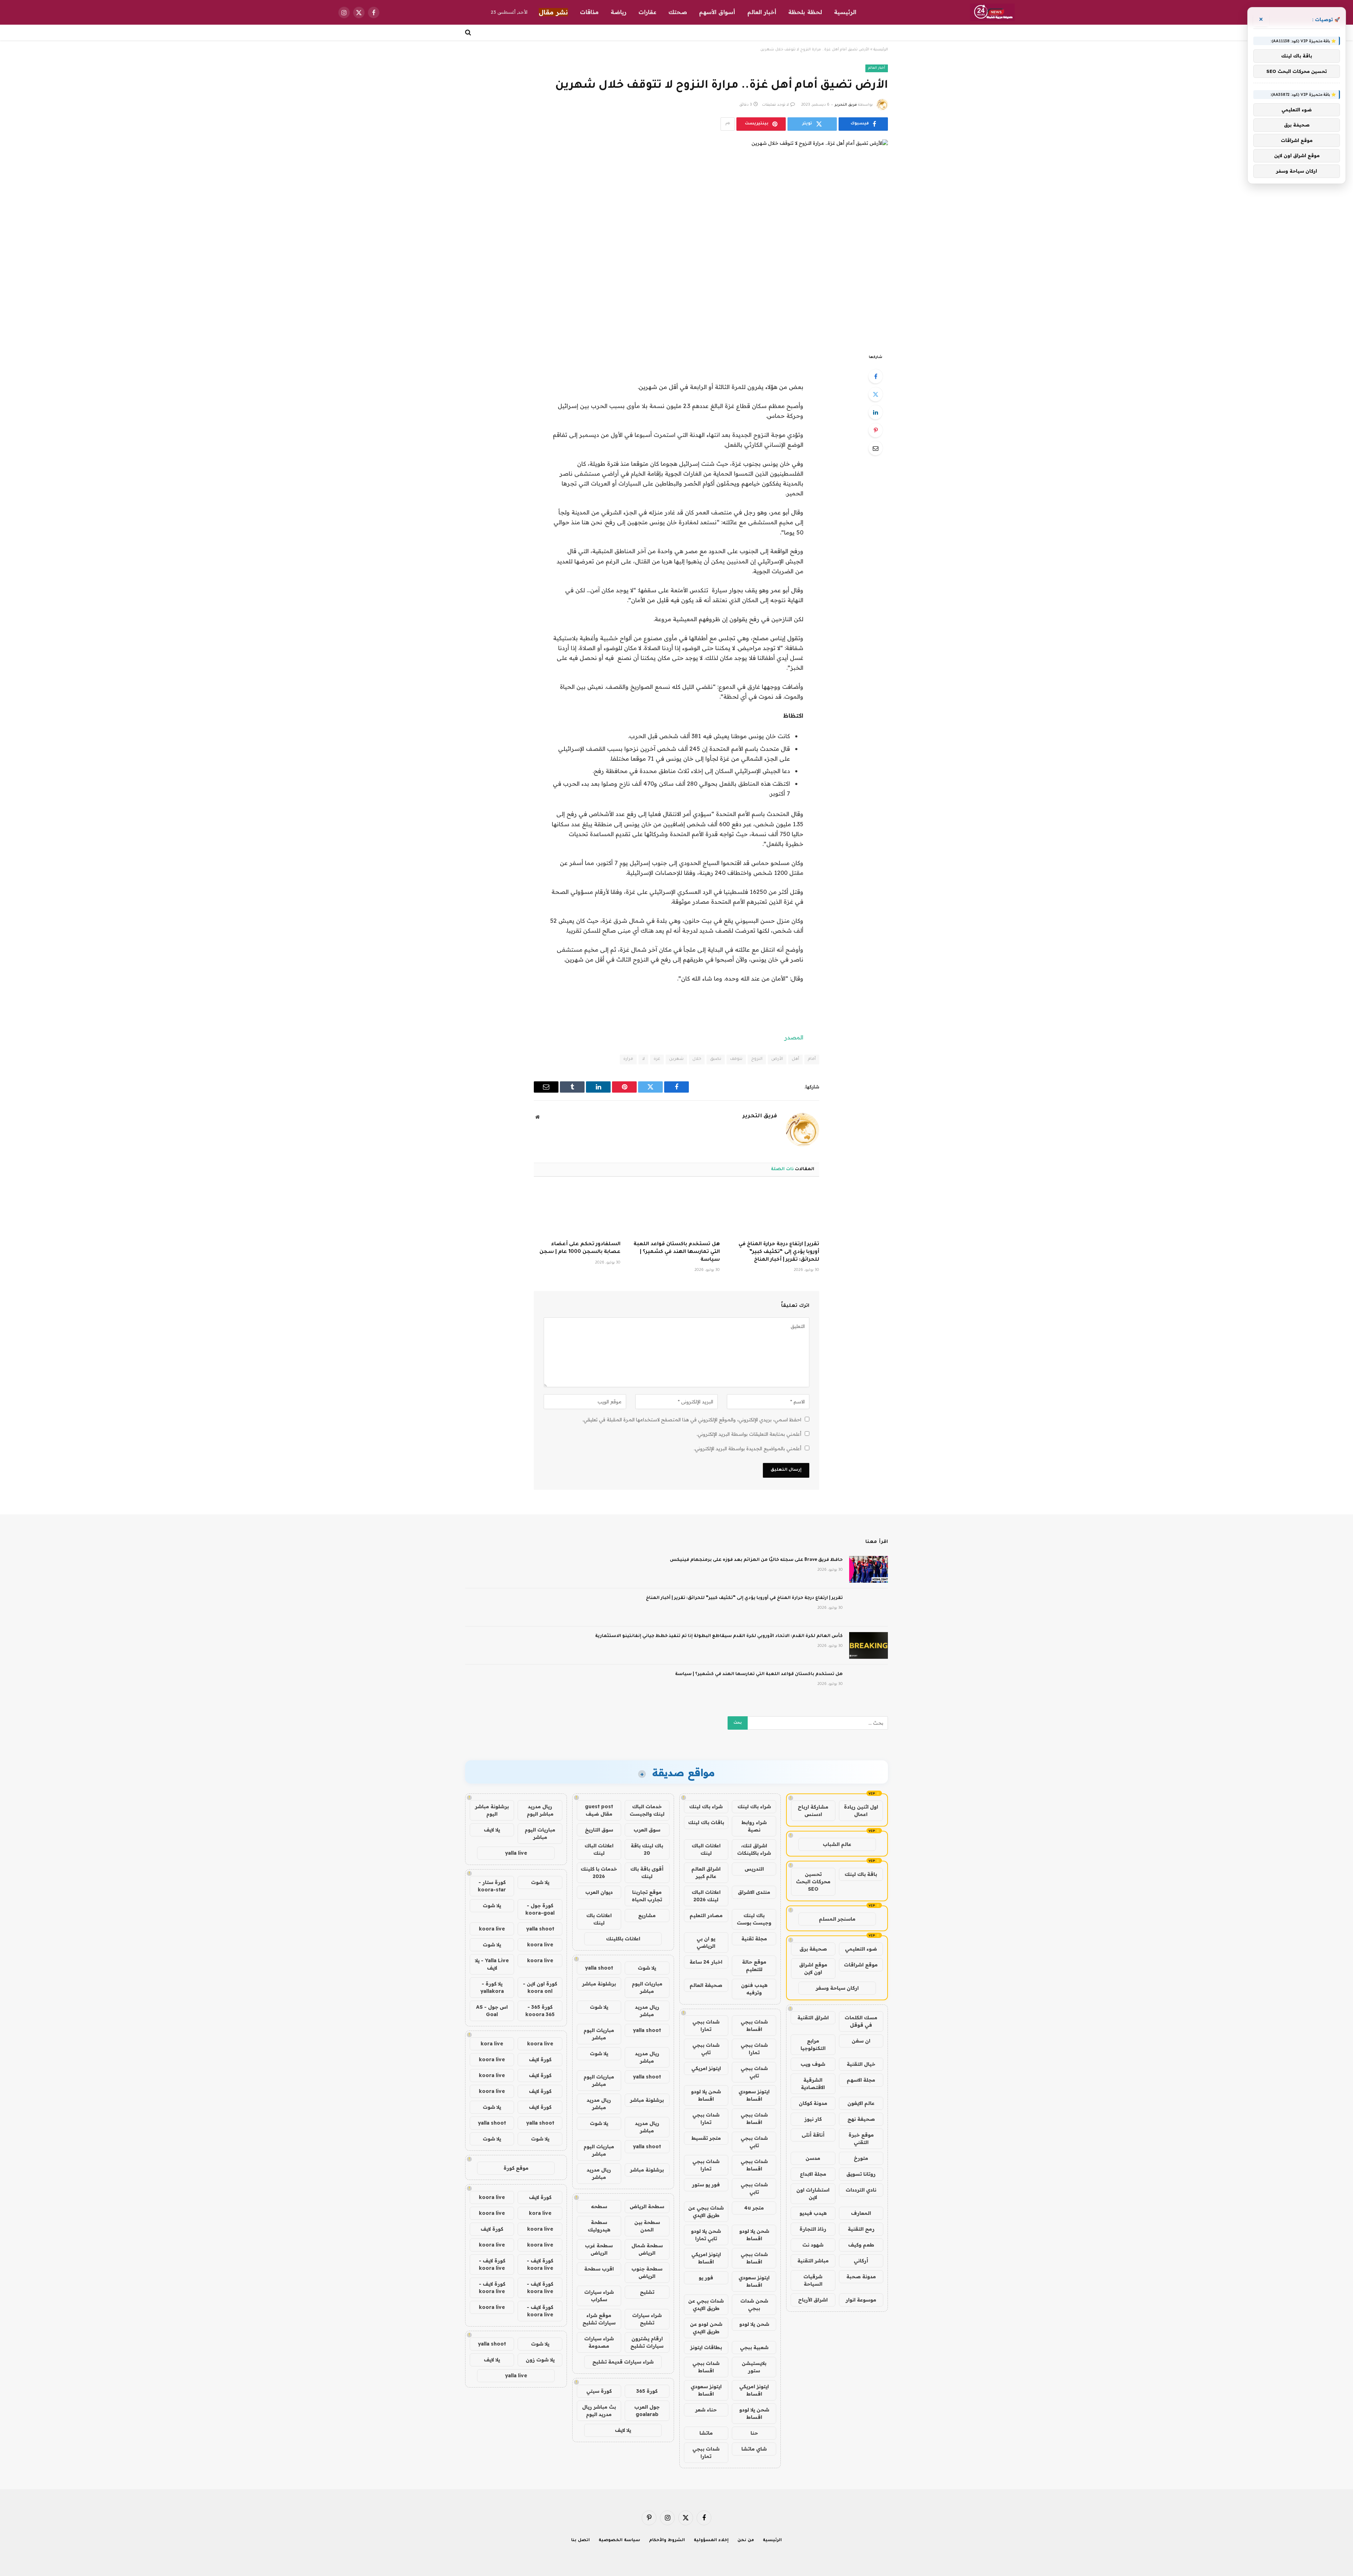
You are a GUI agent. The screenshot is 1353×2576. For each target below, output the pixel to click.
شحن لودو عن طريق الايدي (706, 2328)
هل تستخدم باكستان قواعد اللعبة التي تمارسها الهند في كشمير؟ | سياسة (677, 1252)
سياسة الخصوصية (619, 2541)
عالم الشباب (837, 1844)
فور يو (706, 2278)
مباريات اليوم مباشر (647, 1987)
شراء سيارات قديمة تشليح (623, 2362)
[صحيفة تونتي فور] (992, 12)
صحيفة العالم (706, 1985)
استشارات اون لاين (813, 2194)
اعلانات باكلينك (623, 1939)
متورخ (861, 2158)
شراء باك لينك (754, 1806)
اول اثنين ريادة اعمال (861, 1811)
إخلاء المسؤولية (711, 2541)
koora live (492, 1929)
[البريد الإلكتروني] (876, 448)
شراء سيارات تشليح (647, 2319)
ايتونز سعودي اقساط (754, 2095)
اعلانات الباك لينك (706, 1849)
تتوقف (736, 1059)
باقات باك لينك (706, 1822)
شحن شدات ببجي (754, 2305)
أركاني (861, 2261)
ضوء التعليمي (861, 1949)
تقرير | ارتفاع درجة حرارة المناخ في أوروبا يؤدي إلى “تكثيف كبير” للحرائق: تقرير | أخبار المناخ (779, 1252)
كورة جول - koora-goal (540, 1909)
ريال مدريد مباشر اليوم (540, 1810)
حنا (754, 2433)
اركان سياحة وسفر (837, 1988)
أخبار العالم (762, 12)
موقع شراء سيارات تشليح (599, 2319)
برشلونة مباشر (599, 1984)
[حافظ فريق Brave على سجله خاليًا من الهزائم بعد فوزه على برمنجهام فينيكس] (869, 1569)
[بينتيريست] (876, 430)
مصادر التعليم (706, 1915)
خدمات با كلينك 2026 (599, 1873)
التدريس (754, 1869)
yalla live (516, 1853)
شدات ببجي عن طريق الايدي (706, 2211)
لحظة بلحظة (805, 12)
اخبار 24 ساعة (706, 1962)
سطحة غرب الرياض (599, 2249)
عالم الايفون (861, 2103)
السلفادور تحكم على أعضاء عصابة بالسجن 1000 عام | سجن (580, 1248)
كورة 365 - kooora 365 (540, 2011)
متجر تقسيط (706, 2138)
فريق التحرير (846, 105)
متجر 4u (754, 2208)
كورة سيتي (599, 2391)
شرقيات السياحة (813, 2280)
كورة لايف (540, 2059)
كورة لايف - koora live (540, 2264)
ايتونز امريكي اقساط (706, 2258)
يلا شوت (647, 1968)
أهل (795, 1059)
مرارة (628, 1059)
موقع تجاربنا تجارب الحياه (647, 1896)
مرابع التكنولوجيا (813, 2044)
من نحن (746, 2541)
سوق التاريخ (599, 1830)
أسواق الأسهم (717, 12)
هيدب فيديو (813, 2213)
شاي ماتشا (754, 2449)
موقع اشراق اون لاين (813, 1968)
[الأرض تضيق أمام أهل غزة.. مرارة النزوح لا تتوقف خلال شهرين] (676, 241)
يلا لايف (623, 2430)
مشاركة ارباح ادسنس (813, 1811)
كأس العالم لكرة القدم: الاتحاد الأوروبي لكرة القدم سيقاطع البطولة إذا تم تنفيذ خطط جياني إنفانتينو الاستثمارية (719, 1636)
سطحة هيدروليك (599, 2226)
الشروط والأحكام (667, 2541)
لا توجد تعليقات (776, 105)
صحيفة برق (813, 1949)
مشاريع (647, 1915)
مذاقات (589, 12)
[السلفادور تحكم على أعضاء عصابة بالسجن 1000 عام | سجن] (577, 1211)
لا (643, 1059)
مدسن (813, 2158)
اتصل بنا (580, 2541)
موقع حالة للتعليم (754, 1966)
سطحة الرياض (647, 2206)
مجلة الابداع (813, 2174)
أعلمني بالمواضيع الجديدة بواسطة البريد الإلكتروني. (747, 1448)
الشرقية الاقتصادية (813, 2084)
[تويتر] (876, 394)
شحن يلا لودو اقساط (706, 2095)
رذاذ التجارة (813, 2229)
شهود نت (813, 2245)
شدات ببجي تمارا (706, 2025)
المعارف (861, 2213)
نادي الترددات (861, 2190)
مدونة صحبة (861, 2277)
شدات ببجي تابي (706, 2049)
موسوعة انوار (861, 2300)
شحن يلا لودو (754, 2324)
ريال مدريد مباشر (647, 2011)
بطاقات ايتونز (706, 2347)
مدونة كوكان (813, 2103)
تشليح (647, 2292)
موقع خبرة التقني (861, 2139)
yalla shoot (599, 1968)
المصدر (794, 1037)
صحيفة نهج (861, 2119)
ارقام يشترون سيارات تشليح (647, 2342)
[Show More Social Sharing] (728, 124)
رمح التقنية (861, 2229)
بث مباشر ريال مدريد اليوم (599, 2411)
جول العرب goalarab (647, 2411)
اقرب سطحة (599, 2269)
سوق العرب (647, 1830)
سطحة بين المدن (647, 2226)
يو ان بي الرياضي (706, 1942)
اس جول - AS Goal (492, 2011)
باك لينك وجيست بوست (754, 1919)
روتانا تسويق (861, 2174)
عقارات (647, 12)
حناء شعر (706, 2410)
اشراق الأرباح (813, 2300)
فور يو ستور (706, 2185)
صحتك (678, 12)
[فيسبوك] (876, 376)
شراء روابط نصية (754, 1826)
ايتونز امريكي (706, 2068)
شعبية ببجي (754, 2347)
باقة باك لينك (861, 1874)
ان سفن (861, 2041)
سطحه (599, 2206)
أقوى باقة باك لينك (647, 1873)
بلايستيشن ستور (754, 2367)
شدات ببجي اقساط (754, 2025)
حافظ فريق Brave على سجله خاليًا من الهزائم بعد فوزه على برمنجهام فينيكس (756, 1560)
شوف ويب (813, 2064)
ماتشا (706, 2433)
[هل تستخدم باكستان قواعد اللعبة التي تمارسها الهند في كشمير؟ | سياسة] (676, 1211)
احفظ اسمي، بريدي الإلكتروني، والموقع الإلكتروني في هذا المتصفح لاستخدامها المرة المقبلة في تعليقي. (692, 1420)
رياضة (619, 12)
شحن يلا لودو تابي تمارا (706, 2235)
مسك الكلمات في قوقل (861, 2021)
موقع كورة (516, 2168)
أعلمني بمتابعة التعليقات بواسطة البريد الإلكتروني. (749, 1434)
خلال (697, 1059)
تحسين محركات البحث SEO (813, 1882)
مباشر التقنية (813, 2261)
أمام (812, 1059)
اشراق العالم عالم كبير (706, 1873)
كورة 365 (647, 2391)
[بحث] (469, 32)
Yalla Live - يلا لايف (492, 1964)
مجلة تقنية (754, 1939)
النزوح (757, 1059)
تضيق (716, 1059)
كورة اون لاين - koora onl (540, 1987)
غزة (657, 1059)
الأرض (777, 1059)
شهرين (676, 1059)
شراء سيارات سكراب (599, 2296)
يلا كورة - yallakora (492, 1987)
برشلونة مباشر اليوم (492, 1810)
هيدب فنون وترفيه (754, 1989)
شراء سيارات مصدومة (599, 2342)
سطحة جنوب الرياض (647, 2272)
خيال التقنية (861, 2064)
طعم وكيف (861, 2245)
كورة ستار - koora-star (492, 1886)
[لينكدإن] (876, 412)
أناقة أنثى (813, 2135)
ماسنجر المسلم (837, 1919)
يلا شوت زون (540, 2360)
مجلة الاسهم (861, 2080)
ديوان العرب (599, 1892)
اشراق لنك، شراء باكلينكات (754, 1849)
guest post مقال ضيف (599, 1810)
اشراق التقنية (813, 2018)
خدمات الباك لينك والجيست (647, 1810)
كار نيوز (813, 2119)
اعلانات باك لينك (599, 1919)
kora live (492, 2044)
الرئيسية (845, 12)
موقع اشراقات (861, 1965)
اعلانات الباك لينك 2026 (706, 1896)
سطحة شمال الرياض (647, 2249)
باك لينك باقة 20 (647, 1849)
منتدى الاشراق (754, 1892)
